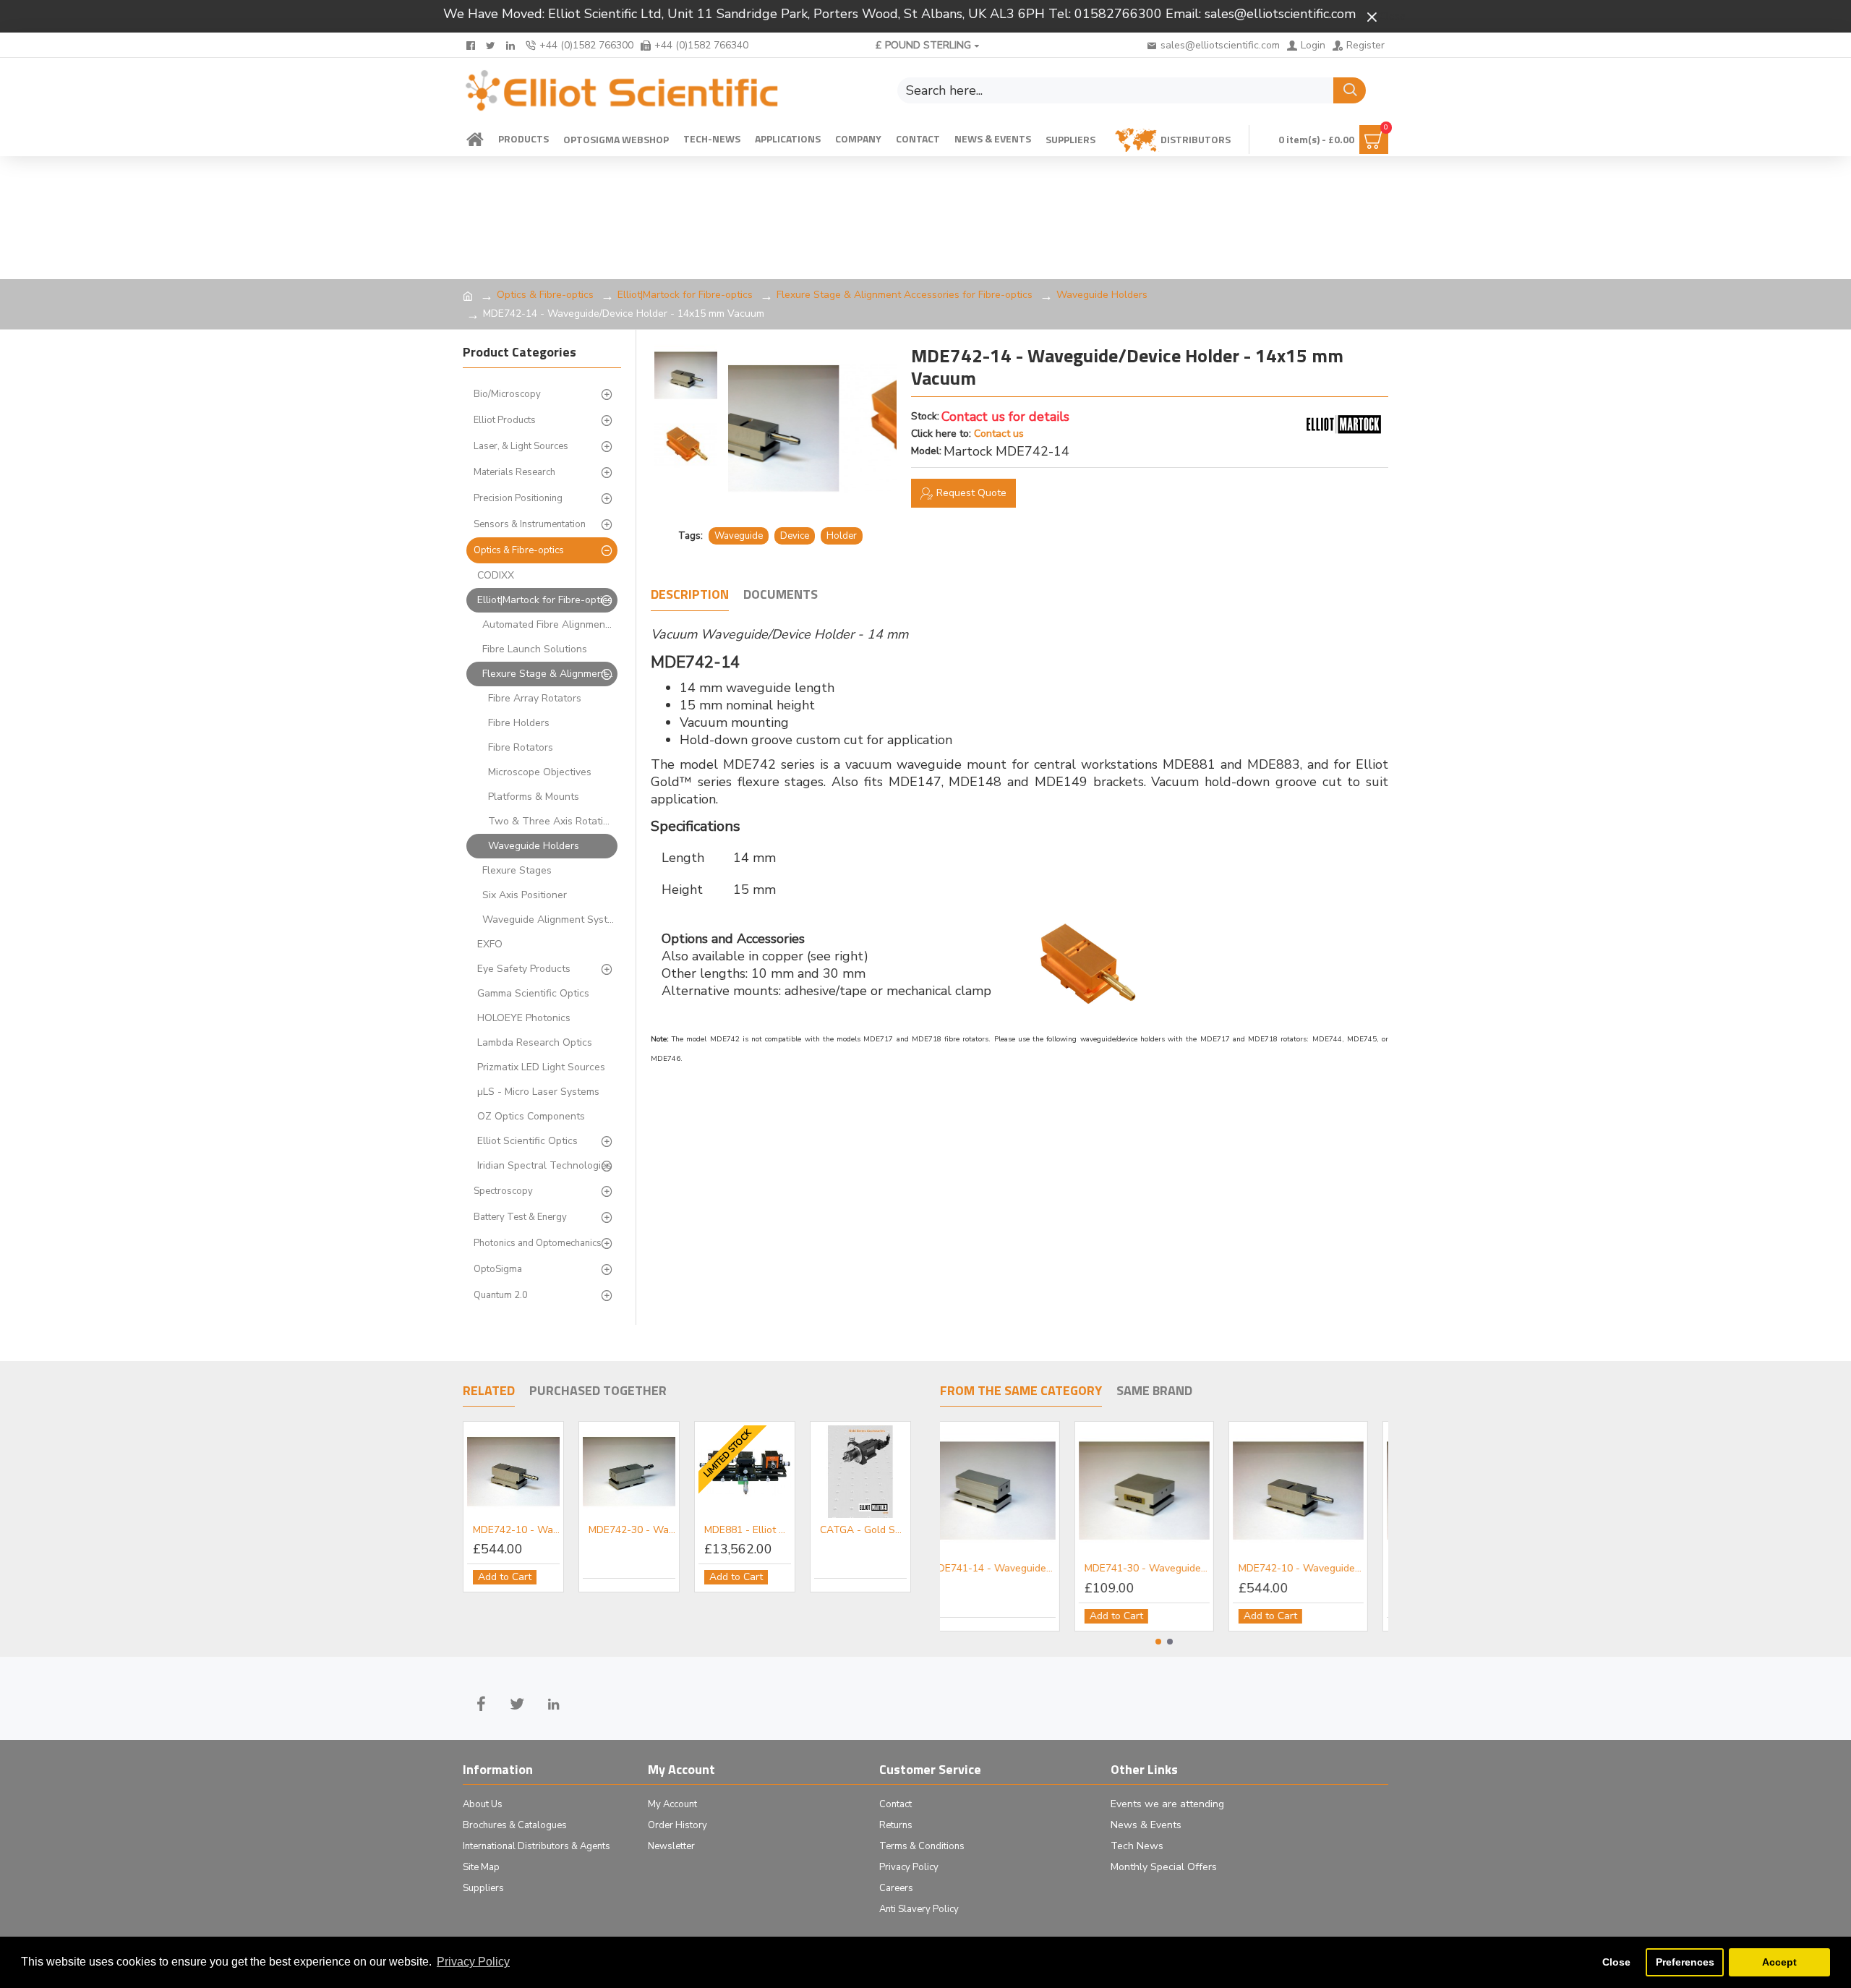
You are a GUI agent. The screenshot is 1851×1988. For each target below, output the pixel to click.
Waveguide (739, 536)
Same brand (1154, 1391)
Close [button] (1616, 1962)
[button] (1158, 1642)
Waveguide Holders (1102, 295)
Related (489, 1391)
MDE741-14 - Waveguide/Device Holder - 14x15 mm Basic (1157, 1569)
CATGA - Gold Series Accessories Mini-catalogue (863, 1530)
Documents (781, 595)
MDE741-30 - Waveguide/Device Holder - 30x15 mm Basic (1311, 1569)
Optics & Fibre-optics (545, 295)
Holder (842, 536)
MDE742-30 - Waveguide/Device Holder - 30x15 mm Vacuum (632, 1530)
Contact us (999, 434)
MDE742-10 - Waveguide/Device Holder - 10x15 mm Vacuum (516, 1530)
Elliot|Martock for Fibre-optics (685, 295)
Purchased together (598, 1391)
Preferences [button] (1685, 1962)
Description (690, 595)
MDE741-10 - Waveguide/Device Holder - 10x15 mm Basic (1002, 1569)
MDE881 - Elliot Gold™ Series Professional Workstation (748, 1530)
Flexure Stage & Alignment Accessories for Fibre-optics (905, 295)
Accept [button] (1779, 1962)
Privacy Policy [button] (473, 1962)
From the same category (1021, 1391)
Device (795, 536)
